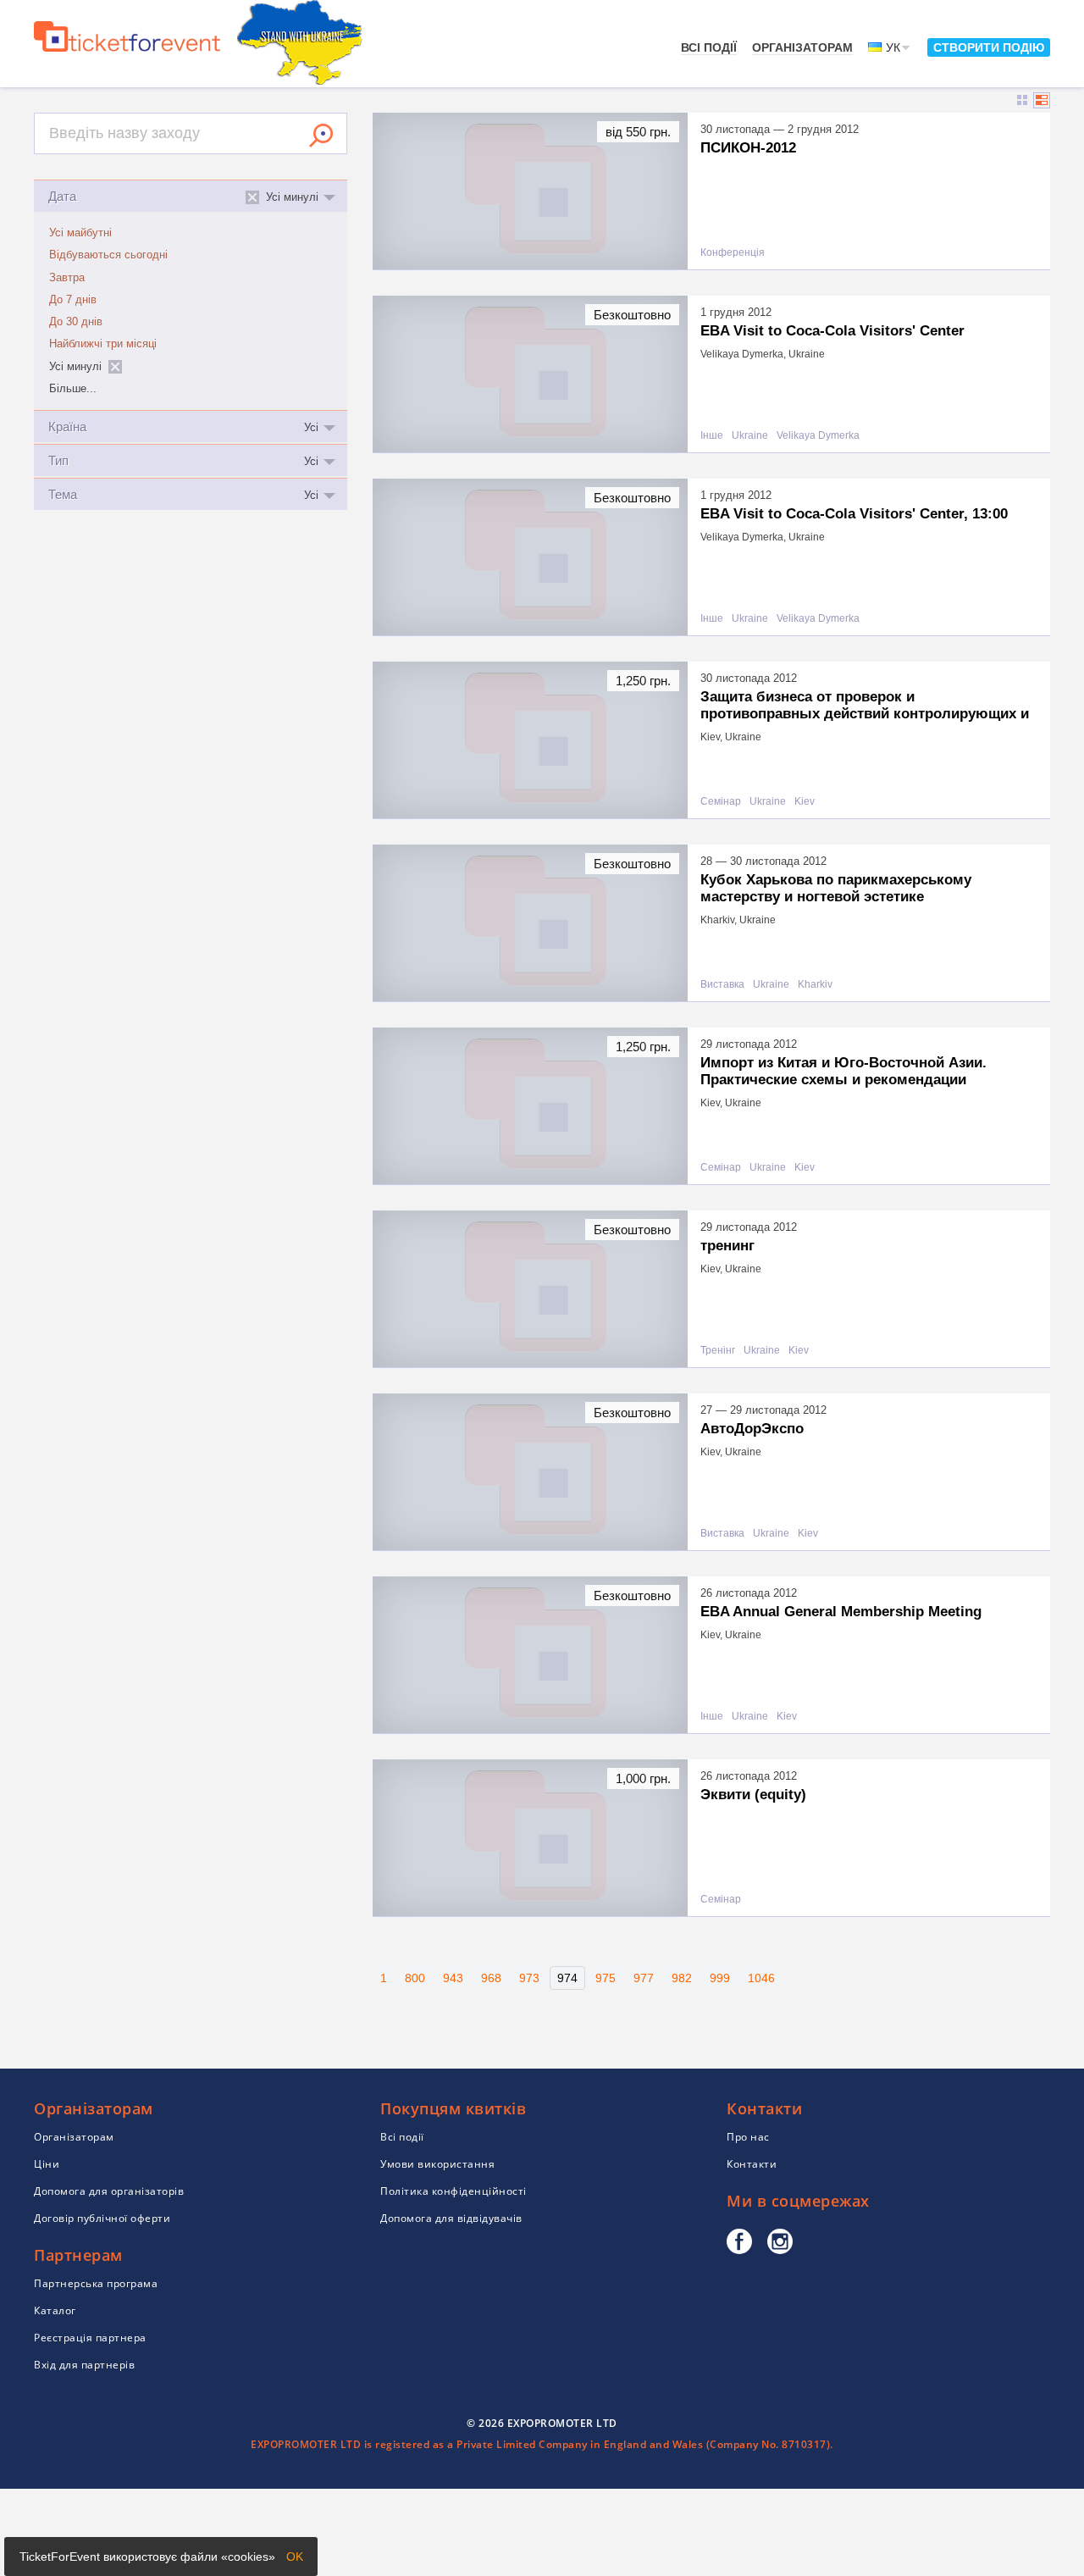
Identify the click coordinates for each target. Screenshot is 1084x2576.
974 (567, 1978)
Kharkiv (815, 985)
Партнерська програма (96, 2283)
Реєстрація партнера (90, 2338)
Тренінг (718, 1351)
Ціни (47, 2164)
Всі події (709, 47)
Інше (712, 436)
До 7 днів (73, 300)
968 (491, 1978)
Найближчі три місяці (103, 344)
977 (644, 1978)
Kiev (805, 802)
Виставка (722, 985)
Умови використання (437, 2164)
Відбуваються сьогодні (108, 255)
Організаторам (802, 47)
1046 (761, 1978)
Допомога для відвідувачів (451, 2218)
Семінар (721, 802)
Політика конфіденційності (454, 2191)
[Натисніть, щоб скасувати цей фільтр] (115, 367)
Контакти (752, 2164)
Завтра (67, 278)
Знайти (321, 136)
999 (720, 1978)
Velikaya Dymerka (818, 436)
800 (415, 1978)
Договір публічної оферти (102, 2218)
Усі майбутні (80, 233)
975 (606, 1978)
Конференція (733, 253)
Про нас (748, 2137)
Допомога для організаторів (109, 2191)
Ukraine (750, 436)
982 (682, 1978)
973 (529, 1978)
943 (453, 1978)
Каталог (55, 2310)
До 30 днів (76, 322)
